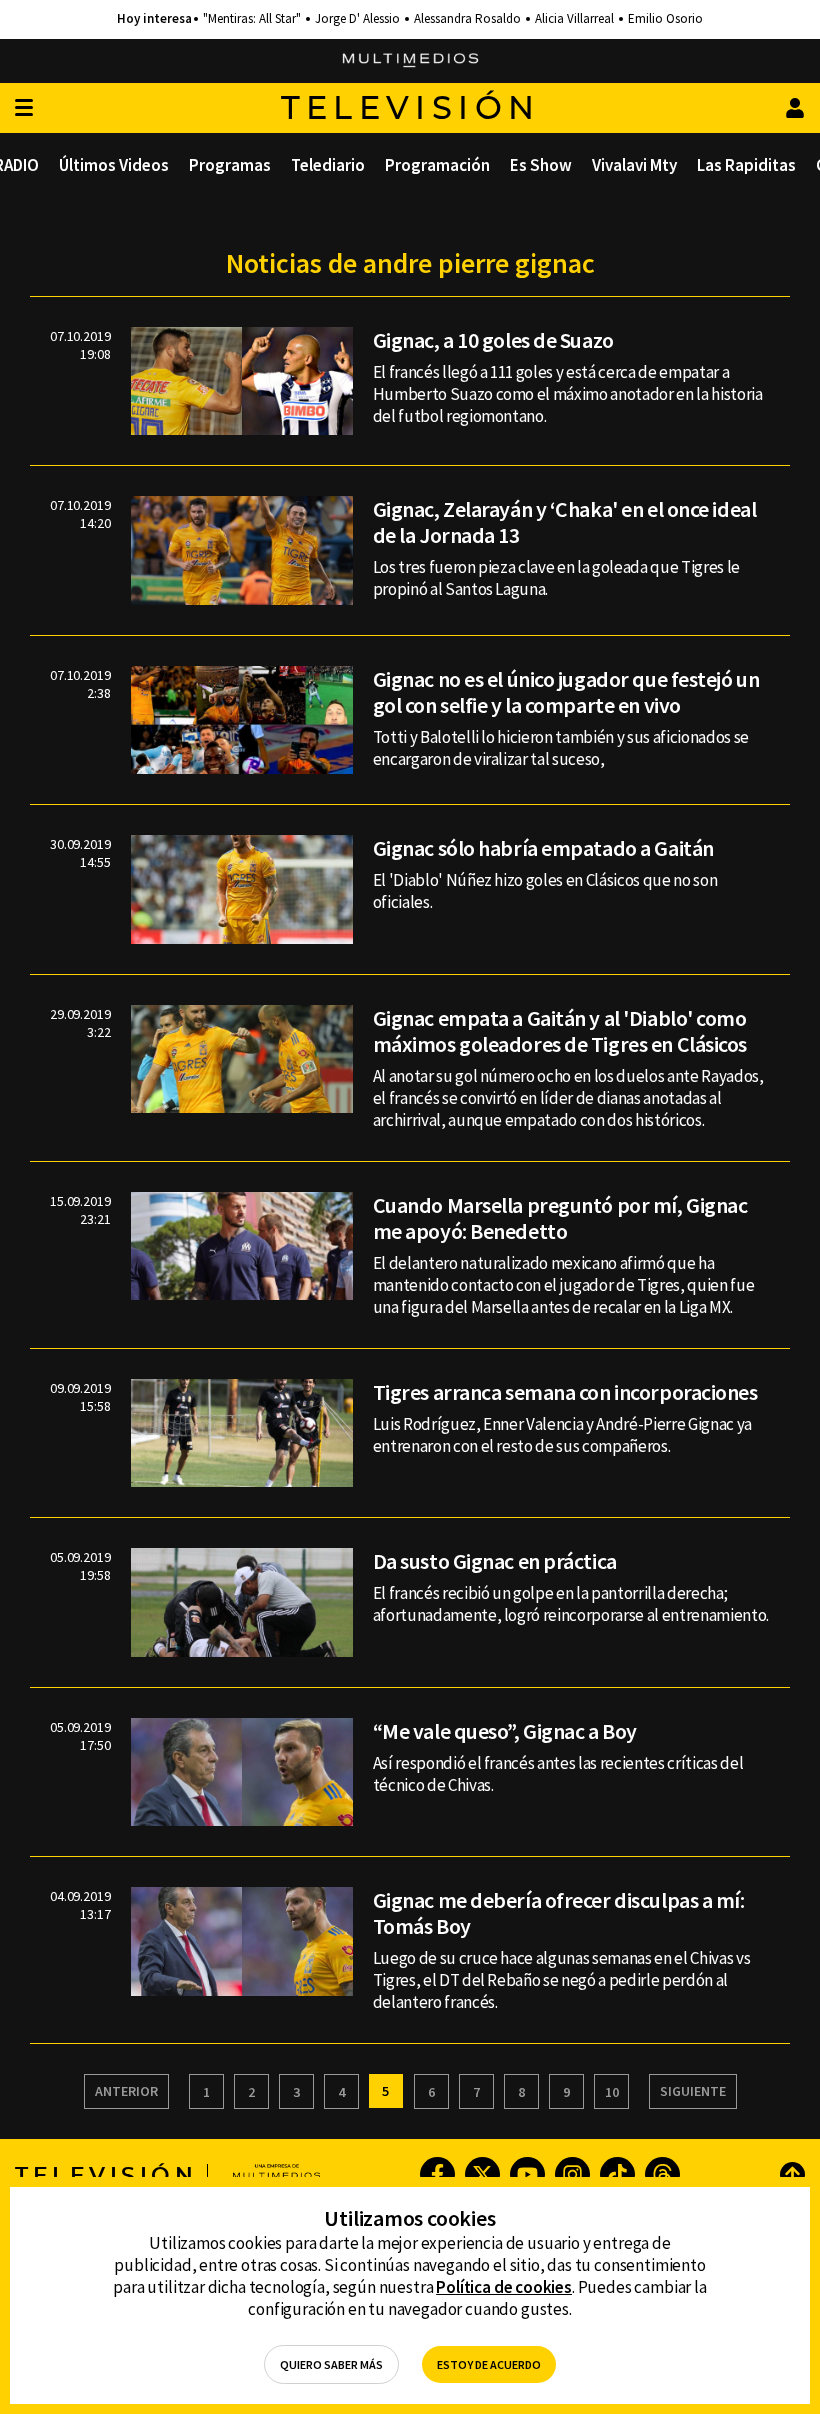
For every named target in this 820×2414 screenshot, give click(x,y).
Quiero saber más (331, 2364)
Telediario (328, 165)
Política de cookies (504, 2287)
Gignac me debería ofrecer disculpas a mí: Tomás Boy (559, 1913)
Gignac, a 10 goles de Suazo (493, 340)
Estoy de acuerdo (489, 2364)
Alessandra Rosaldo (467, 19)
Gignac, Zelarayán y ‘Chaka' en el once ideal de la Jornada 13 (565, 522)
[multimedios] (410, 61)
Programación (437, 165)
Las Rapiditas (746, 165)
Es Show (541, 165)
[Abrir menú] (24, 108)
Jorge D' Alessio (357, 19)
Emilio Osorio (665, 19)
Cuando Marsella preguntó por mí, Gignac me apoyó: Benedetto (560, 1218)
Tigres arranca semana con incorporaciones (565, 1392)
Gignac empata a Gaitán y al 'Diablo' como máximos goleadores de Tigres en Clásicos (560, 1031)
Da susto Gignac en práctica (495, 1561)
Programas (230, 165)
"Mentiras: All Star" (252, 19)
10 (612, 2092)
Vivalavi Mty (634, 165)
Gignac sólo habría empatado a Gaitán (543, 848)
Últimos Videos (114, 165)
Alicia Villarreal (574, 19)
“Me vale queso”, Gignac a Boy (505, 1731)
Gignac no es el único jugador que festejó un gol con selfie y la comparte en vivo (566, 692)
